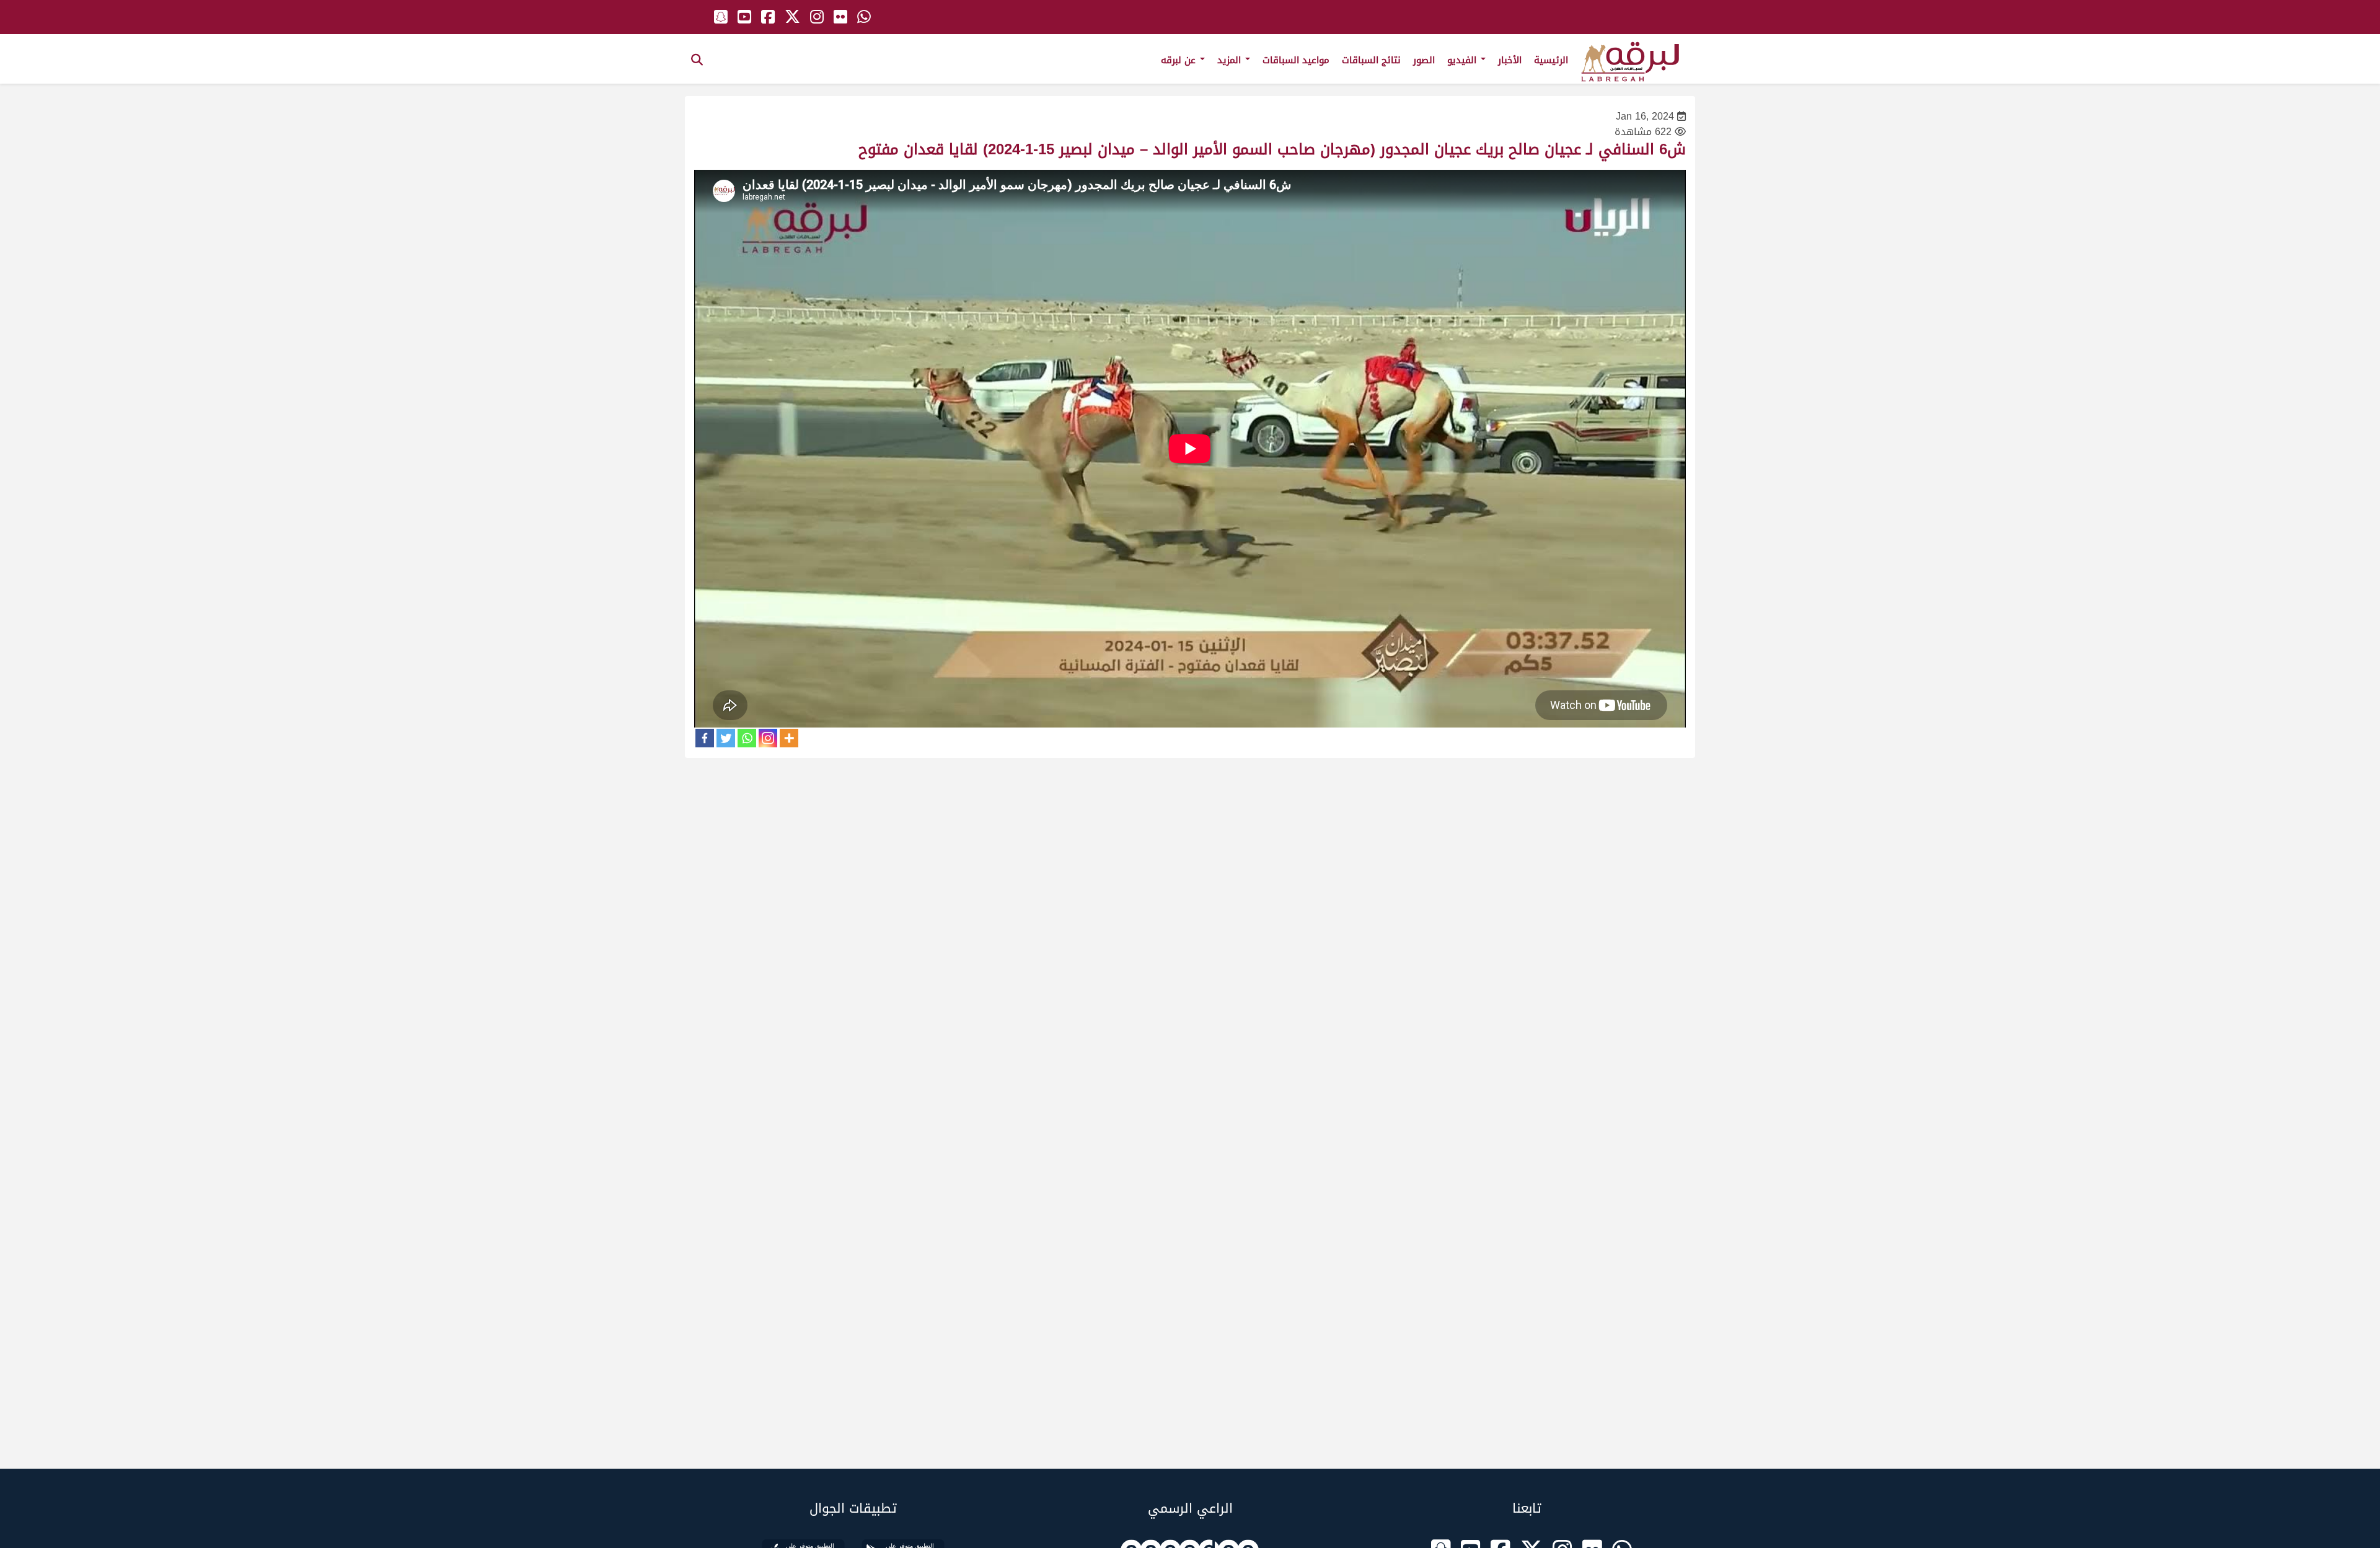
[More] (789, 738)
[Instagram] (768, 738)
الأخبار (1510, 60)
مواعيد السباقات (1296, 60)
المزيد (1231, 60)
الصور (1424, 60)
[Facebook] (705, 738)
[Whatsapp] (747, 738)
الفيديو (1463, 60)
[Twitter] (726, 738)
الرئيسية (1551, 60)
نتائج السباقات (1371, 60)
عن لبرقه (1180, 60)
